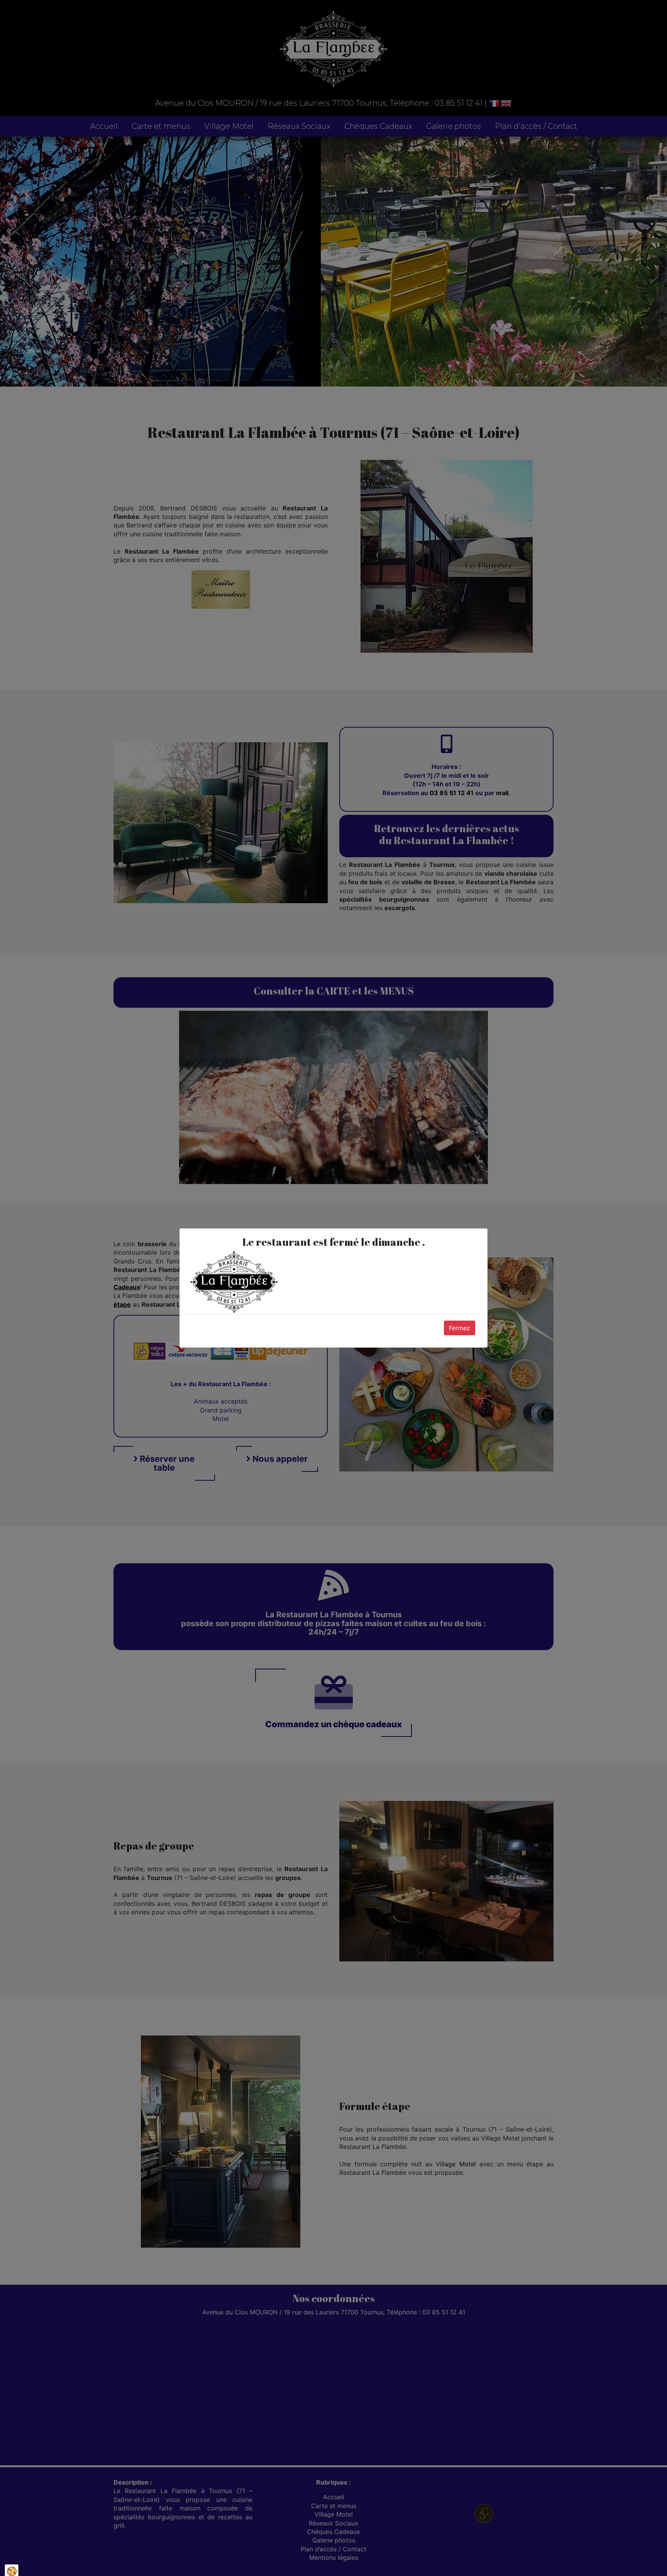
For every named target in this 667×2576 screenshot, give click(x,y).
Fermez (460, 1328)
